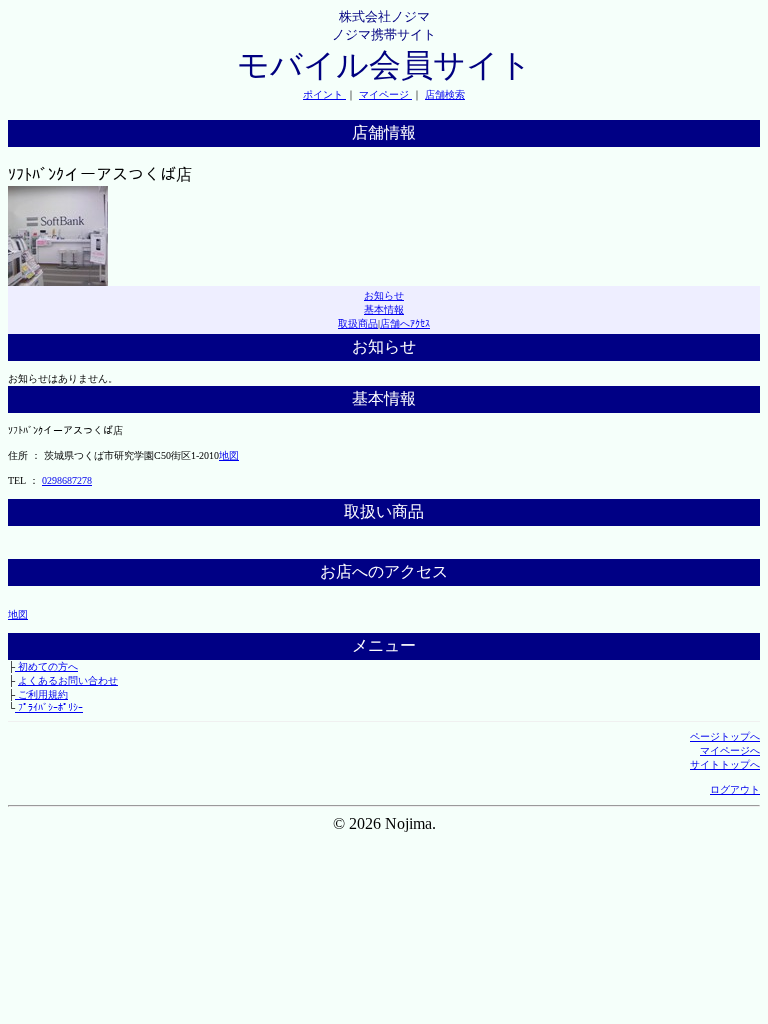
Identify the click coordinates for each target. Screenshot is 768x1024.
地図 (229, 455)
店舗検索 (445, 94)
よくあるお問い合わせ (68, 680)
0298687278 (67, 480)
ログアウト (735, 789)
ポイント (324, 94)
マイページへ (730, 750)
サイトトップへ (725, 764)
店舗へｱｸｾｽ (405, 323)
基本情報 (384, 309)
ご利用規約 (41, 694)
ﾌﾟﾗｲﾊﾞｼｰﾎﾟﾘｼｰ (49, 707)
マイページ (385, 94)
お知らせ (384, 295)
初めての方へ (46, 666)
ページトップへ (725, 736)
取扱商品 (358, 323)
